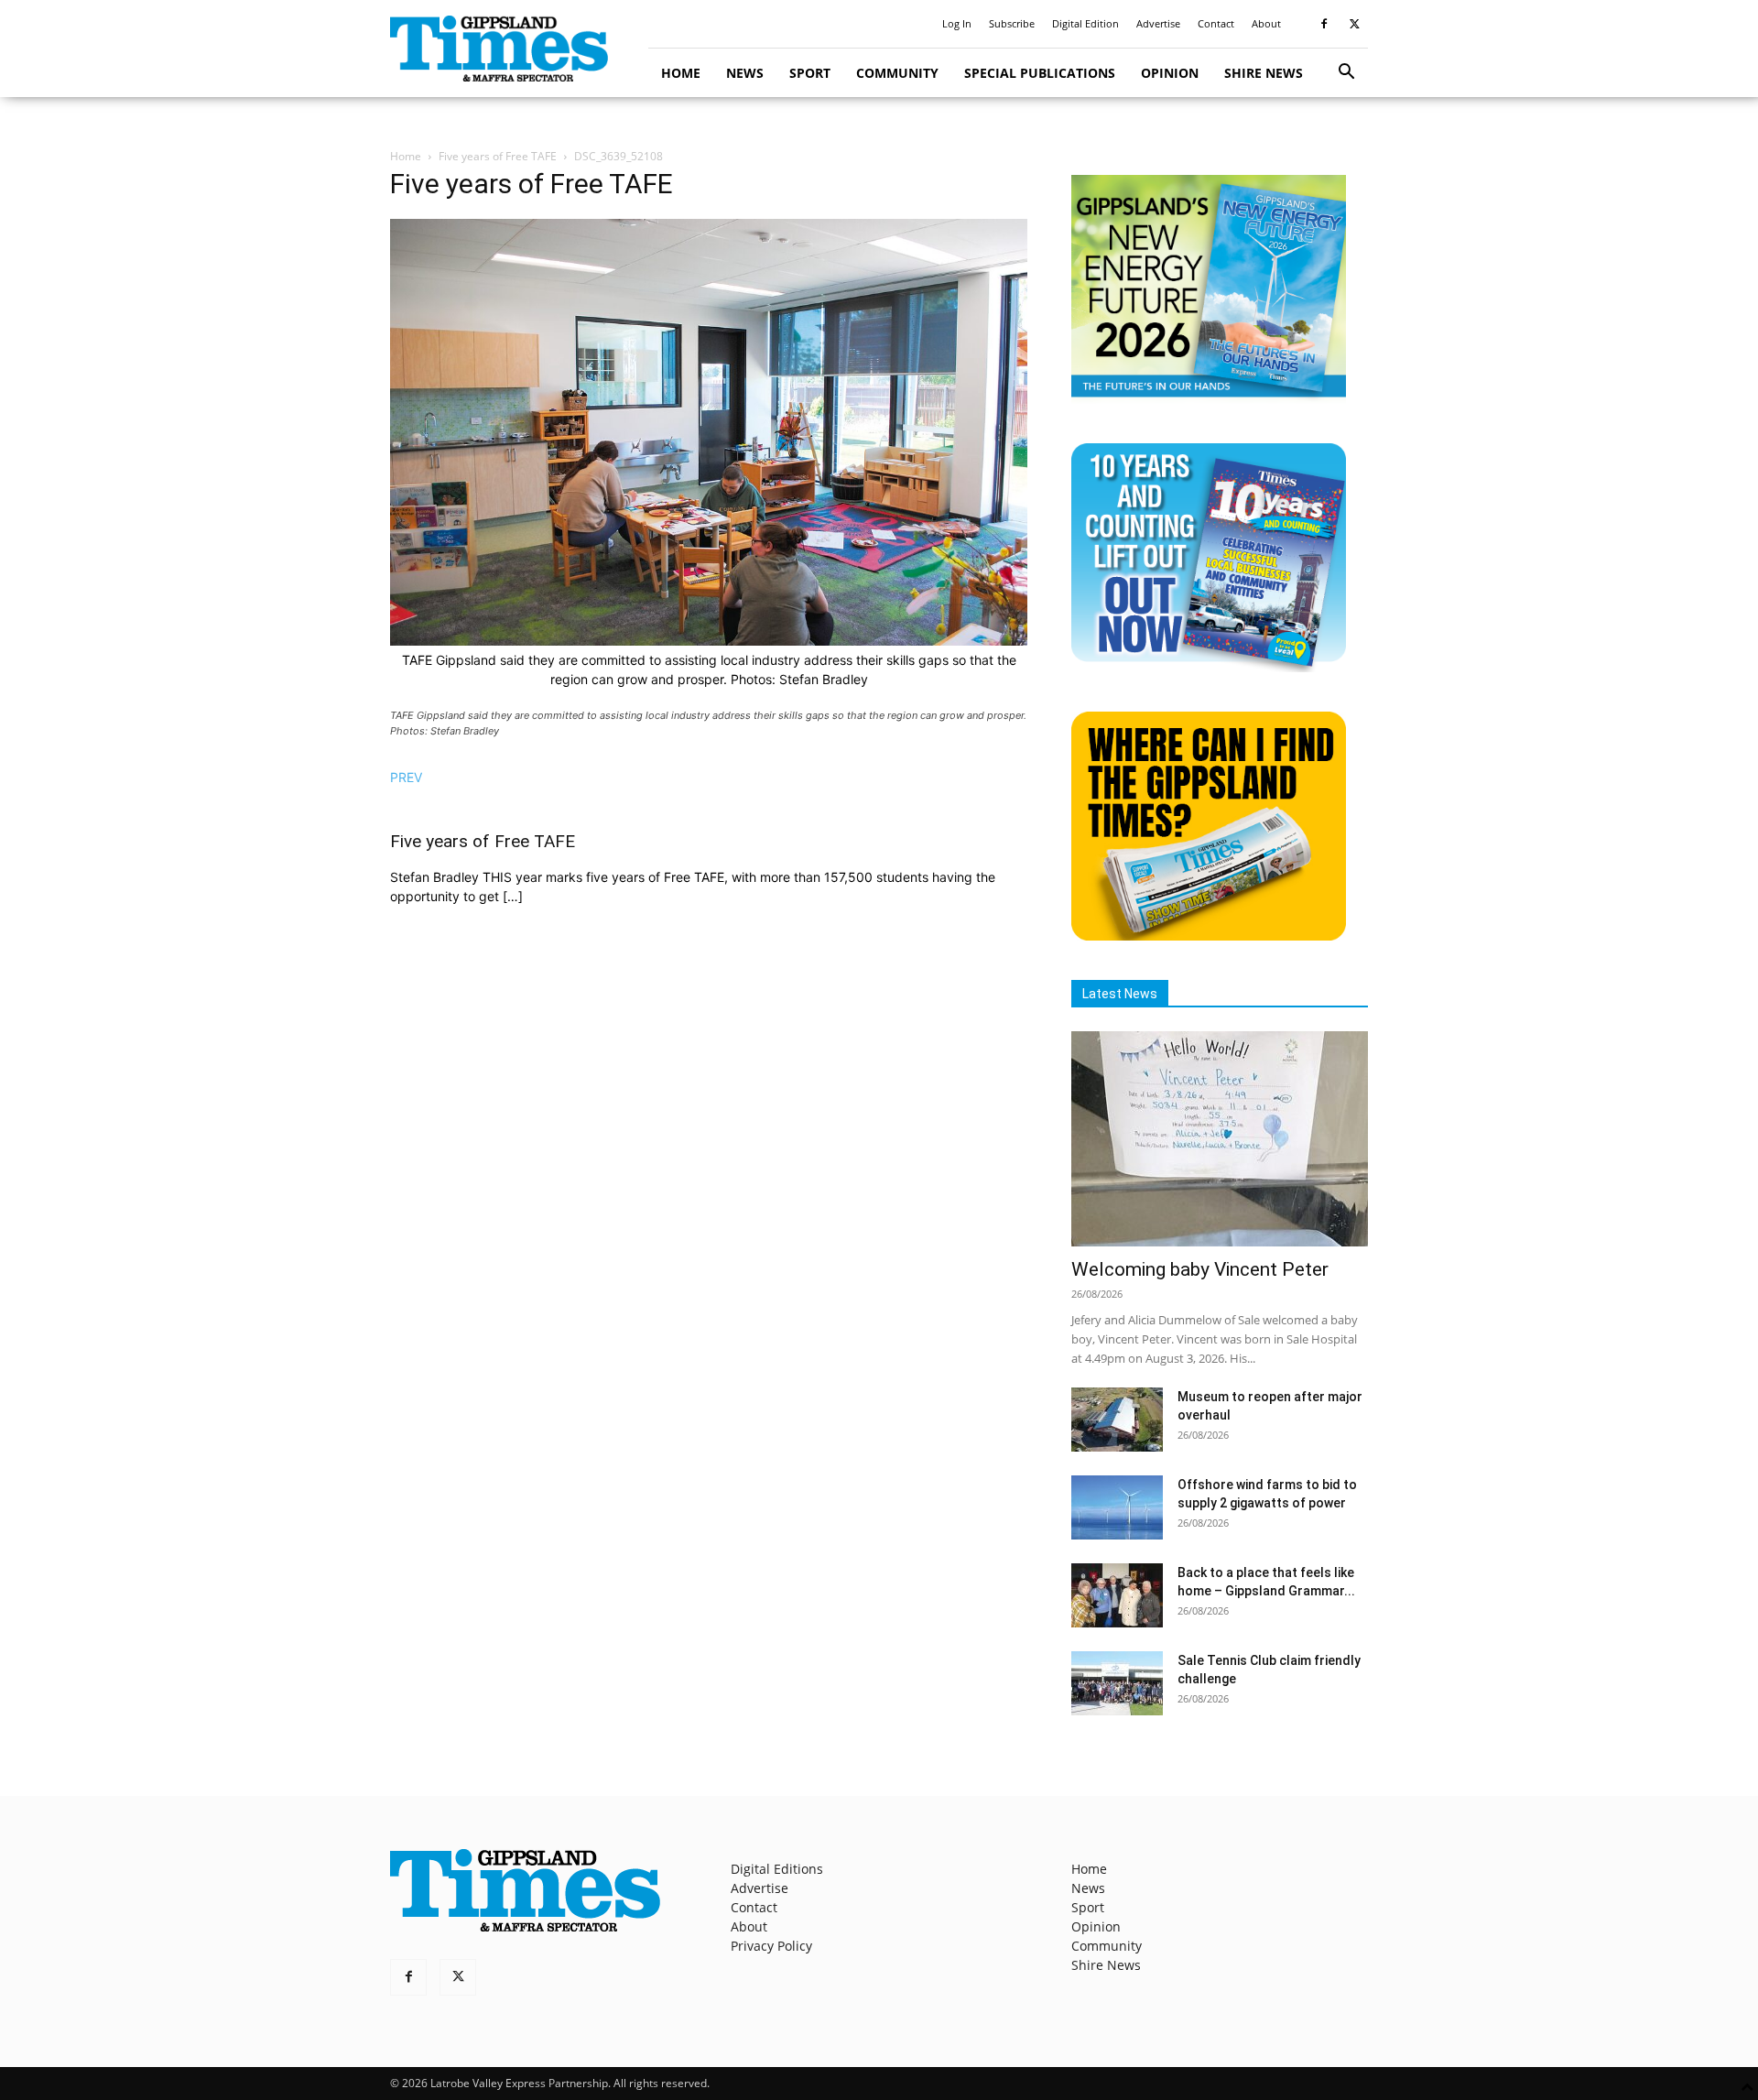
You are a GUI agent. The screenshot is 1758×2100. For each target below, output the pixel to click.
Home (681, 73)
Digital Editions (777, 1869)
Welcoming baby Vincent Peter (1200, 1269)
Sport (810, 73)
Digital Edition (1085, 23)
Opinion (1170, 73)
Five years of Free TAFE (498, 156)
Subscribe (1012, 23)
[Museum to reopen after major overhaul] (1117, 1420)
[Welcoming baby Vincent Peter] (1220, 1139)
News (745, 73)
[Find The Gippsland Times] (1209, 936)
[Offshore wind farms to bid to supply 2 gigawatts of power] (1117, 1507)
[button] (1346, 74)
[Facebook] (1324, 24)
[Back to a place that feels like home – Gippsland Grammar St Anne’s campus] (1117, 1595)
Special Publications (1040, 73)
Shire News (1264, 73)
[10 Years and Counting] (1209, 667)
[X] (1354, 24)
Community (897, 73)
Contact (1216, 23)
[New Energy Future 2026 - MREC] (1209, 399)
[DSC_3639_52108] (709, 641)
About (1266, 23)
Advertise (1158, 23)
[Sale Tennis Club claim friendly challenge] (1117, 1683)
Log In (957, 23)
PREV (406, 777)
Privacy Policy (771, 1946)
